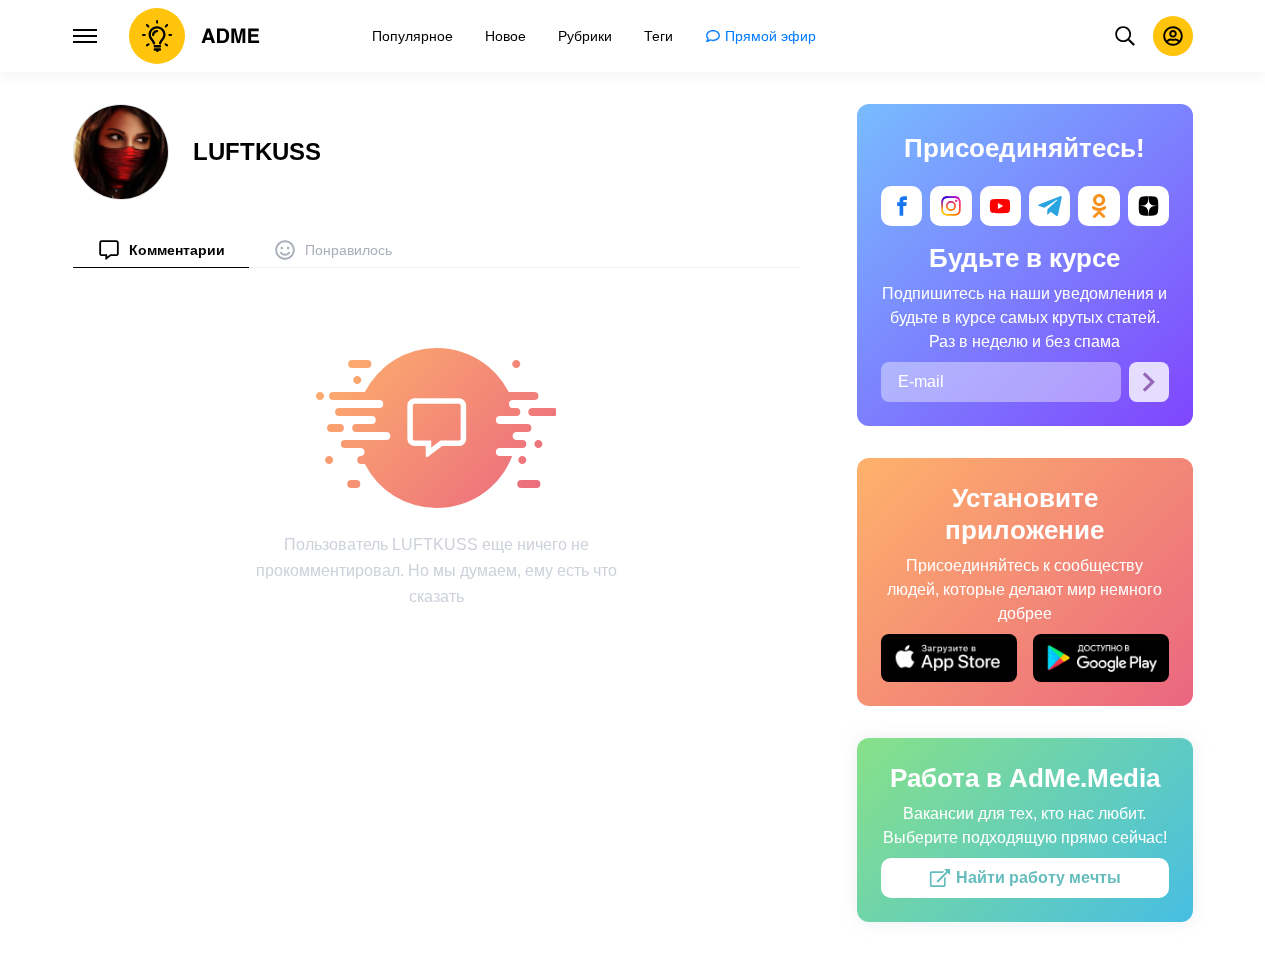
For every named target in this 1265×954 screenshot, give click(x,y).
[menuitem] (161, 249)
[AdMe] (194, 36)
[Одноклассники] (1098, 206)
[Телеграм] (1049, 206)
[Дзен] (1147, 206)
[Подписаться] (1149, 382)
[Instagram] (950, 206)
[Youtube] (999, 206)
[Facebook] (901, 206)
